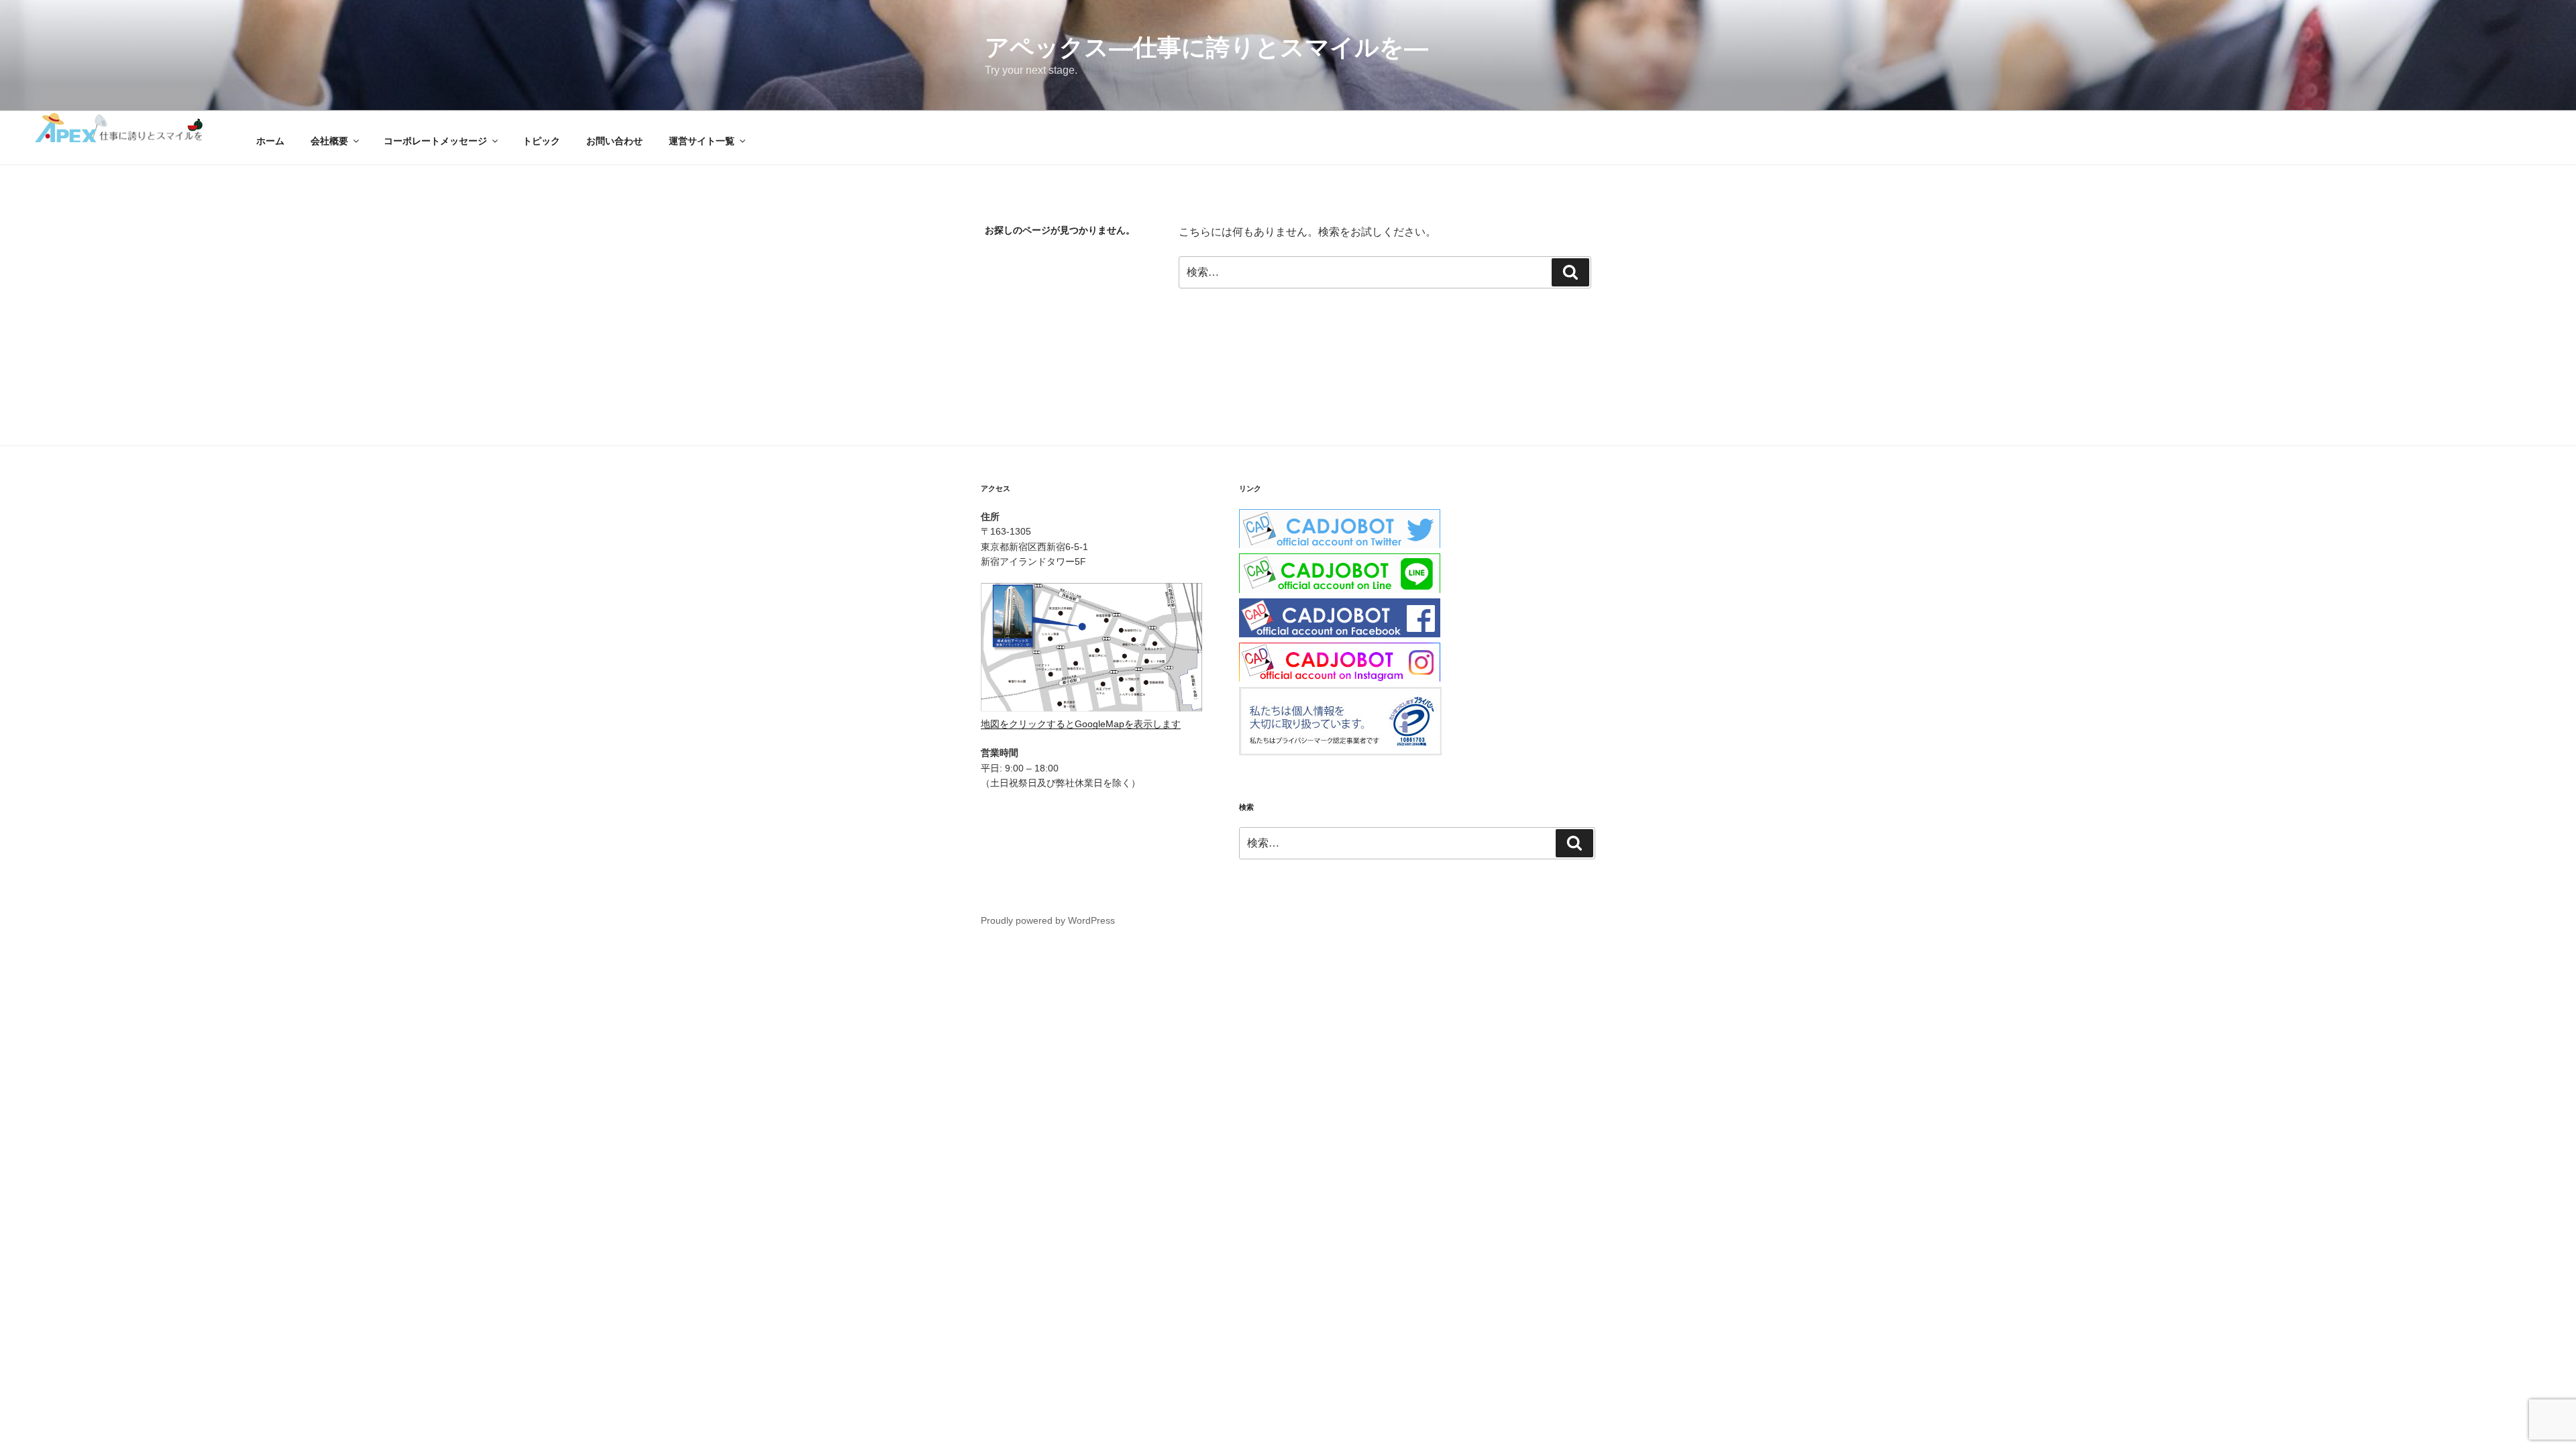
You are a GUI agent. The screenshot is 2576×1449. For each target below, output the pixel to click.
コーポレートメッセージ (435, 141)
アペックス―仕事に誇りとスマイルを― (1206, 47)
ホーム (270, 141)
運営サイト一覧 (702, 141)
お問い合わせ (614, 141)
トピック (541, 141)
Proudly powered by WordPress (1048, 920)
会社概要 (329, 141)
